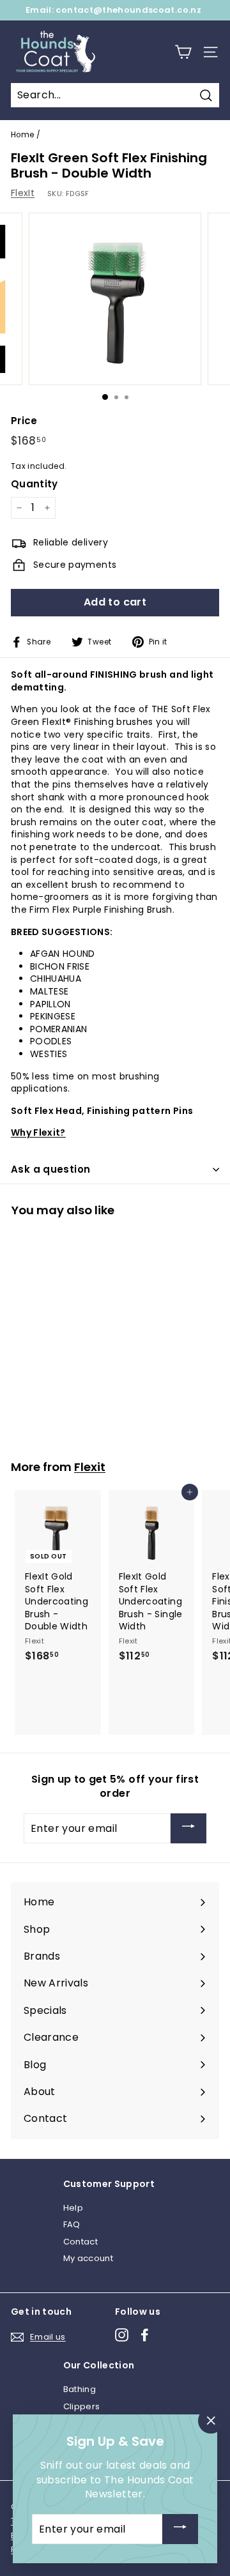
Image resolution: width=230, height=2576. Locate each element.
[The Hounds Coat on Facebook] (145, 2335)
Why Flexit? (38, 1132)
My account (88, 2258)
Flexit (90, 1467)
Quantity (34, 484)
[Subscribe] (188, 1828)
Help (73, 2208)
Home (22, 135)
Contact (80, 2242)
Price (24, 421)
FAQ (72, 2224)
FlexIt (23, 193)
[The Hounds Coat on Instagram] (122, 2335)
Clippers (82, 2406)
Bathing (80, 2389)
